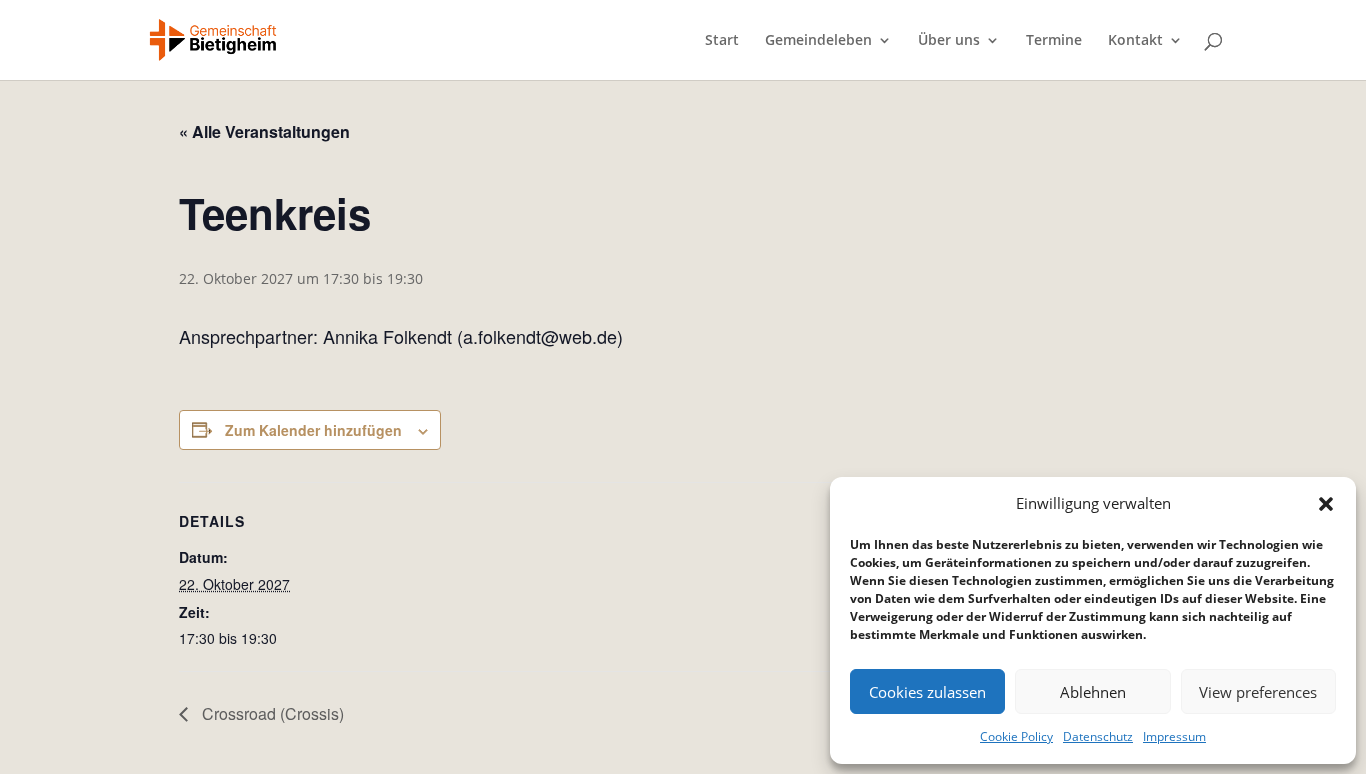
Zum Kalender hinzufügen (313, 430)
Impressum (1174, 736)
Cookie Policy (1016, 736)
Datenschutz (1098, 736)
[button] (1326, 504)
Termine (1054, 41)
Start (722, 41)
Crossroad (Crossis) (271, 713)
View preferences (1258, 692)
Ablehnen (1093, 692)
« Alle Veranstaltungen (264, 131)
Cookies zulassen (927, 692)
